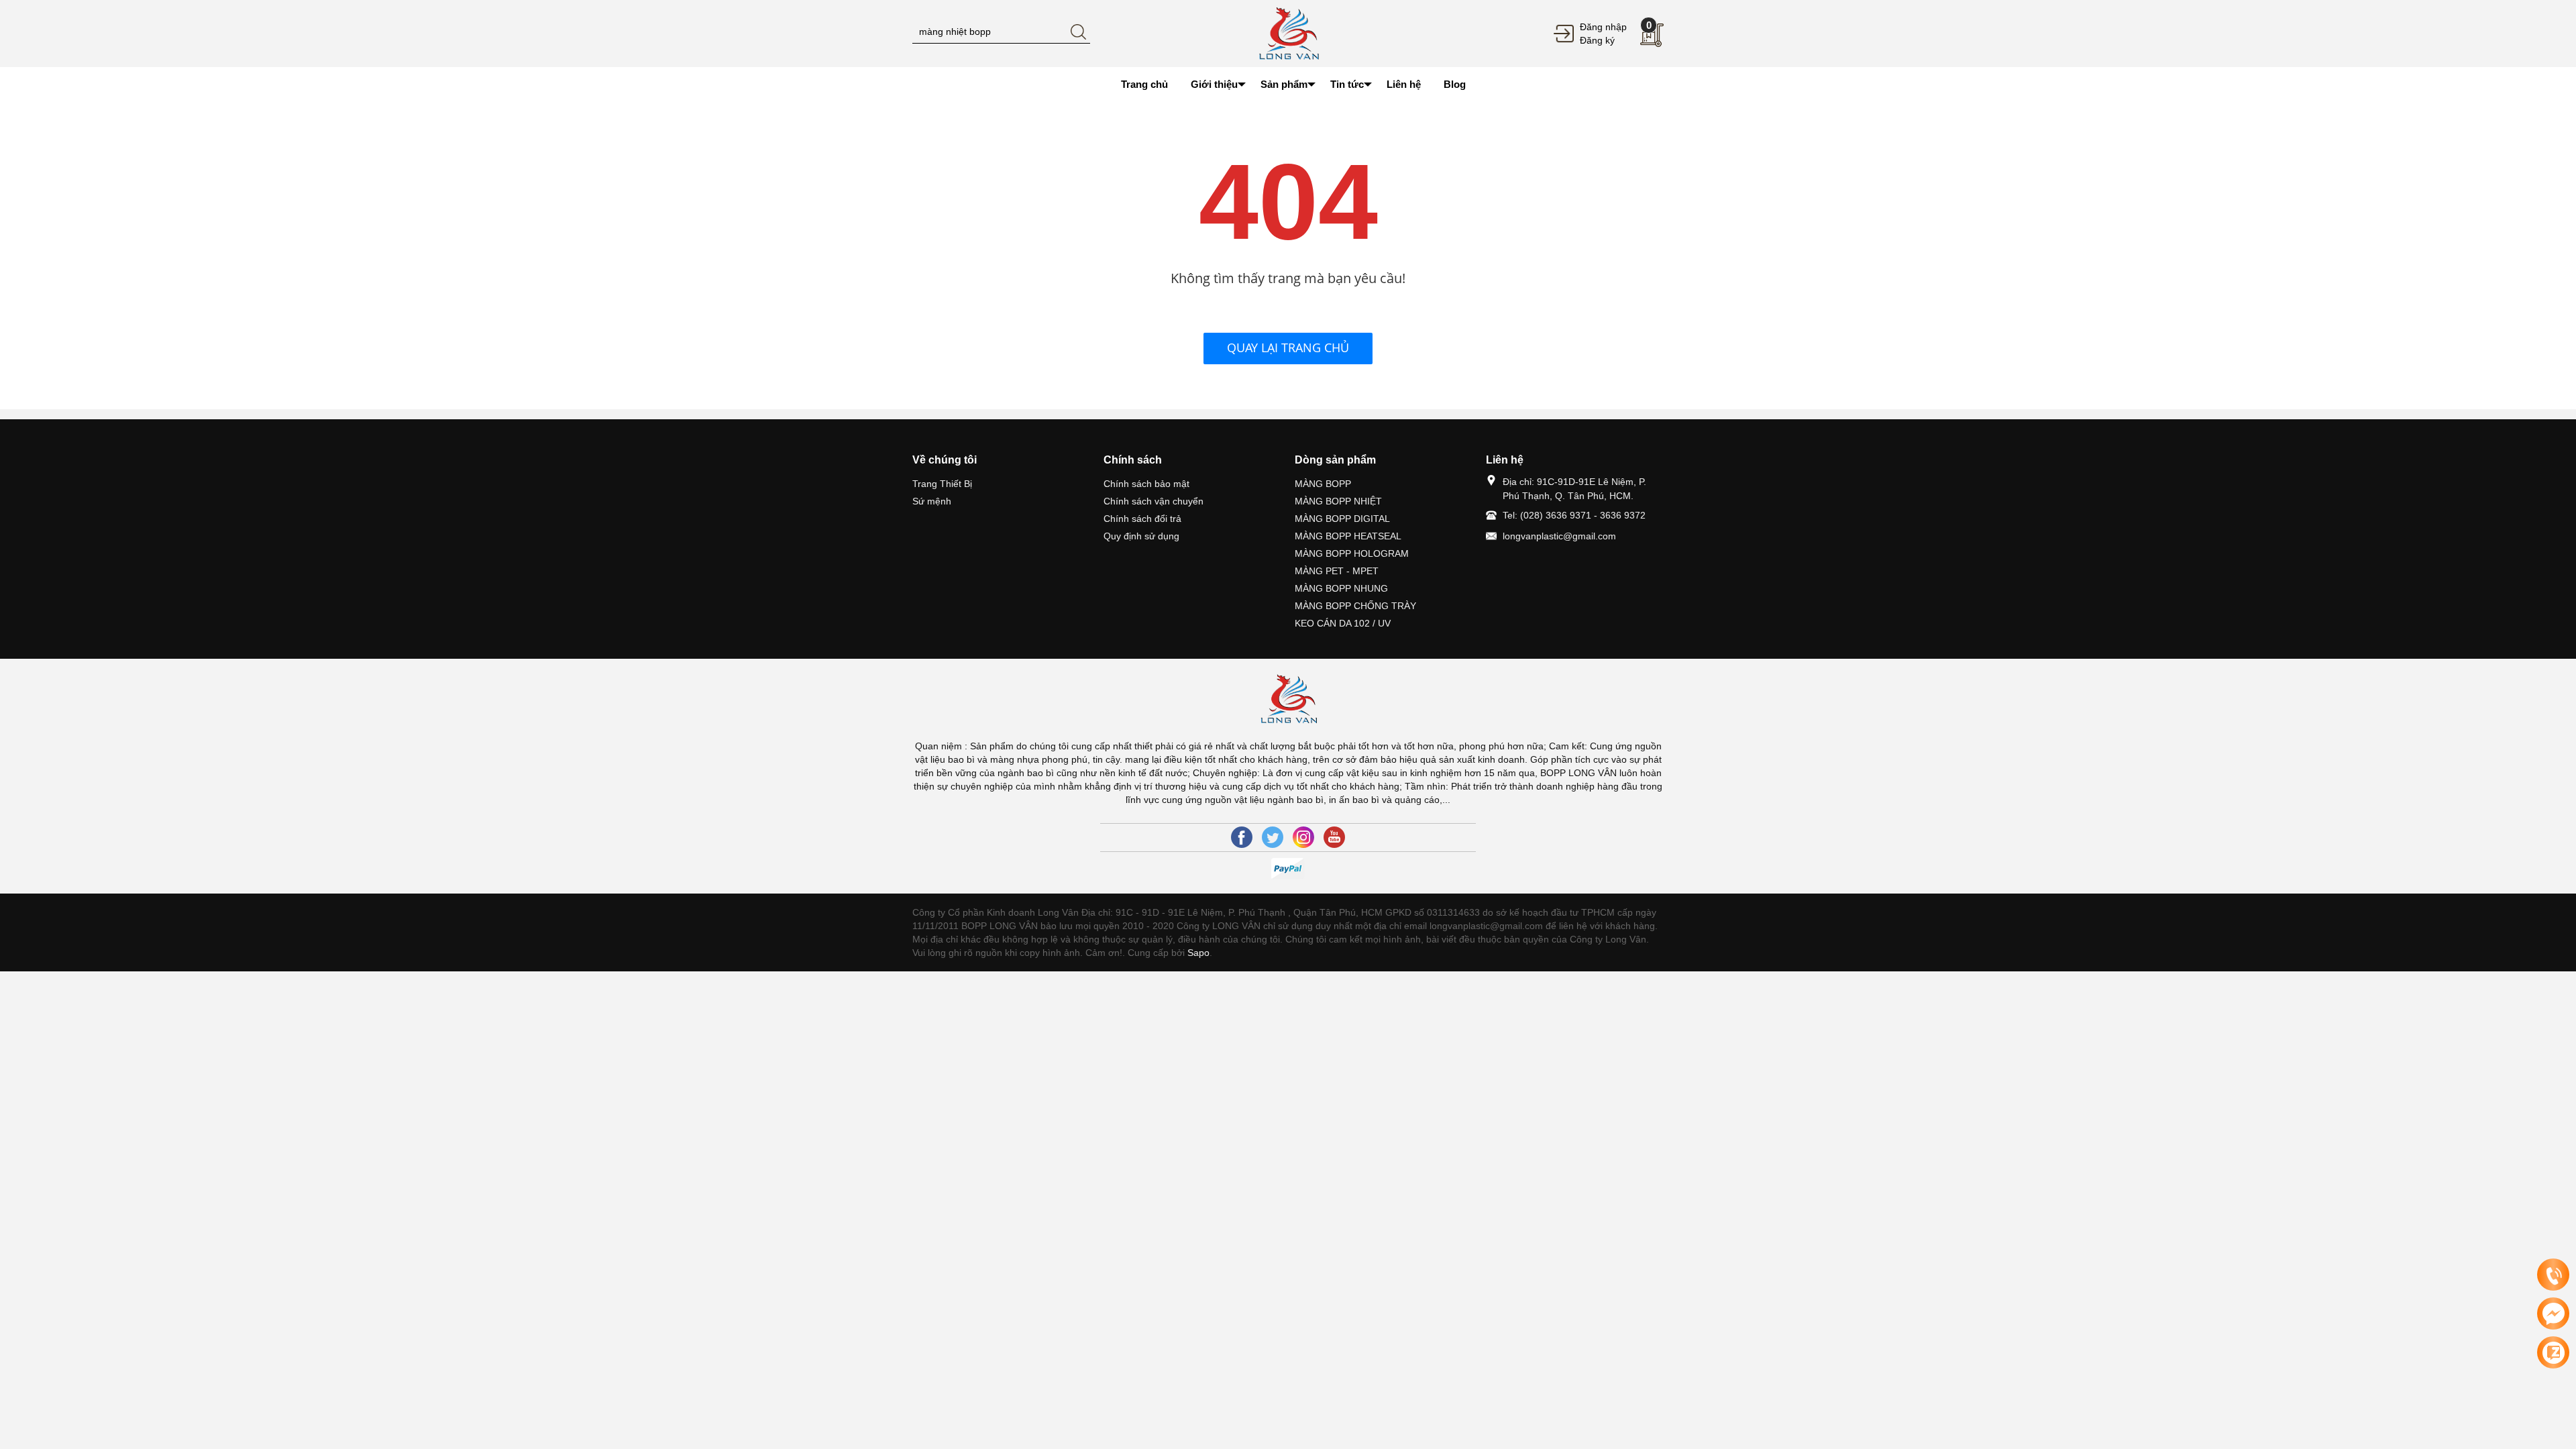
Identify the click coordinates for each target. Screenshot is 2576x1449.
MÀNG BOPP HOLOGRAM (1352, 553)
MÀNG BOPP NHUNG (1341, 588)
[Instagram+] (1303, 837)
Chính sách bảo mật (1146, 484)
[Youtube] (1334, 837)
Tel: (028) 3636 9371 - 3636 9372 (1574, 515)
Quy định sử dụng (1141, 536)
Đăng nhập (1603, 27)
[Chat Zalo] (2553, 1352)
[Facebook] (1242, 837)
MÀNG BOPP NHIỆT (1338, 501)
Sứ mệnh (932, 501)
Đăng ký (1597, 40)
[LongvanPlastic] (1288, 33)
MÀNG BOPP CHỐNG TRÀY (1355, 606)
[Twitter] (1273, 837)
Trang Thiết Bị (942, 484)
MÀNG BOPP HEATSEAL (1348, 536)
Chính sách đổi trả (1142, 519)
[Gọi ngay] (2553, 1275)
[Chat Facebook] (2553, 1313)
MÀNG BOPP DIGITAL (1342, 519)
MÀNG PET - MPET (1337, 571)
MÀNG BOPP (1323, 484)
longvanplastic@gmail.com (1559, 536)
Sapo (1198, 953)
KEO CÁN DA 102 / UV (1343, 623)
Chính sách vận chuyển (1153, 501)
